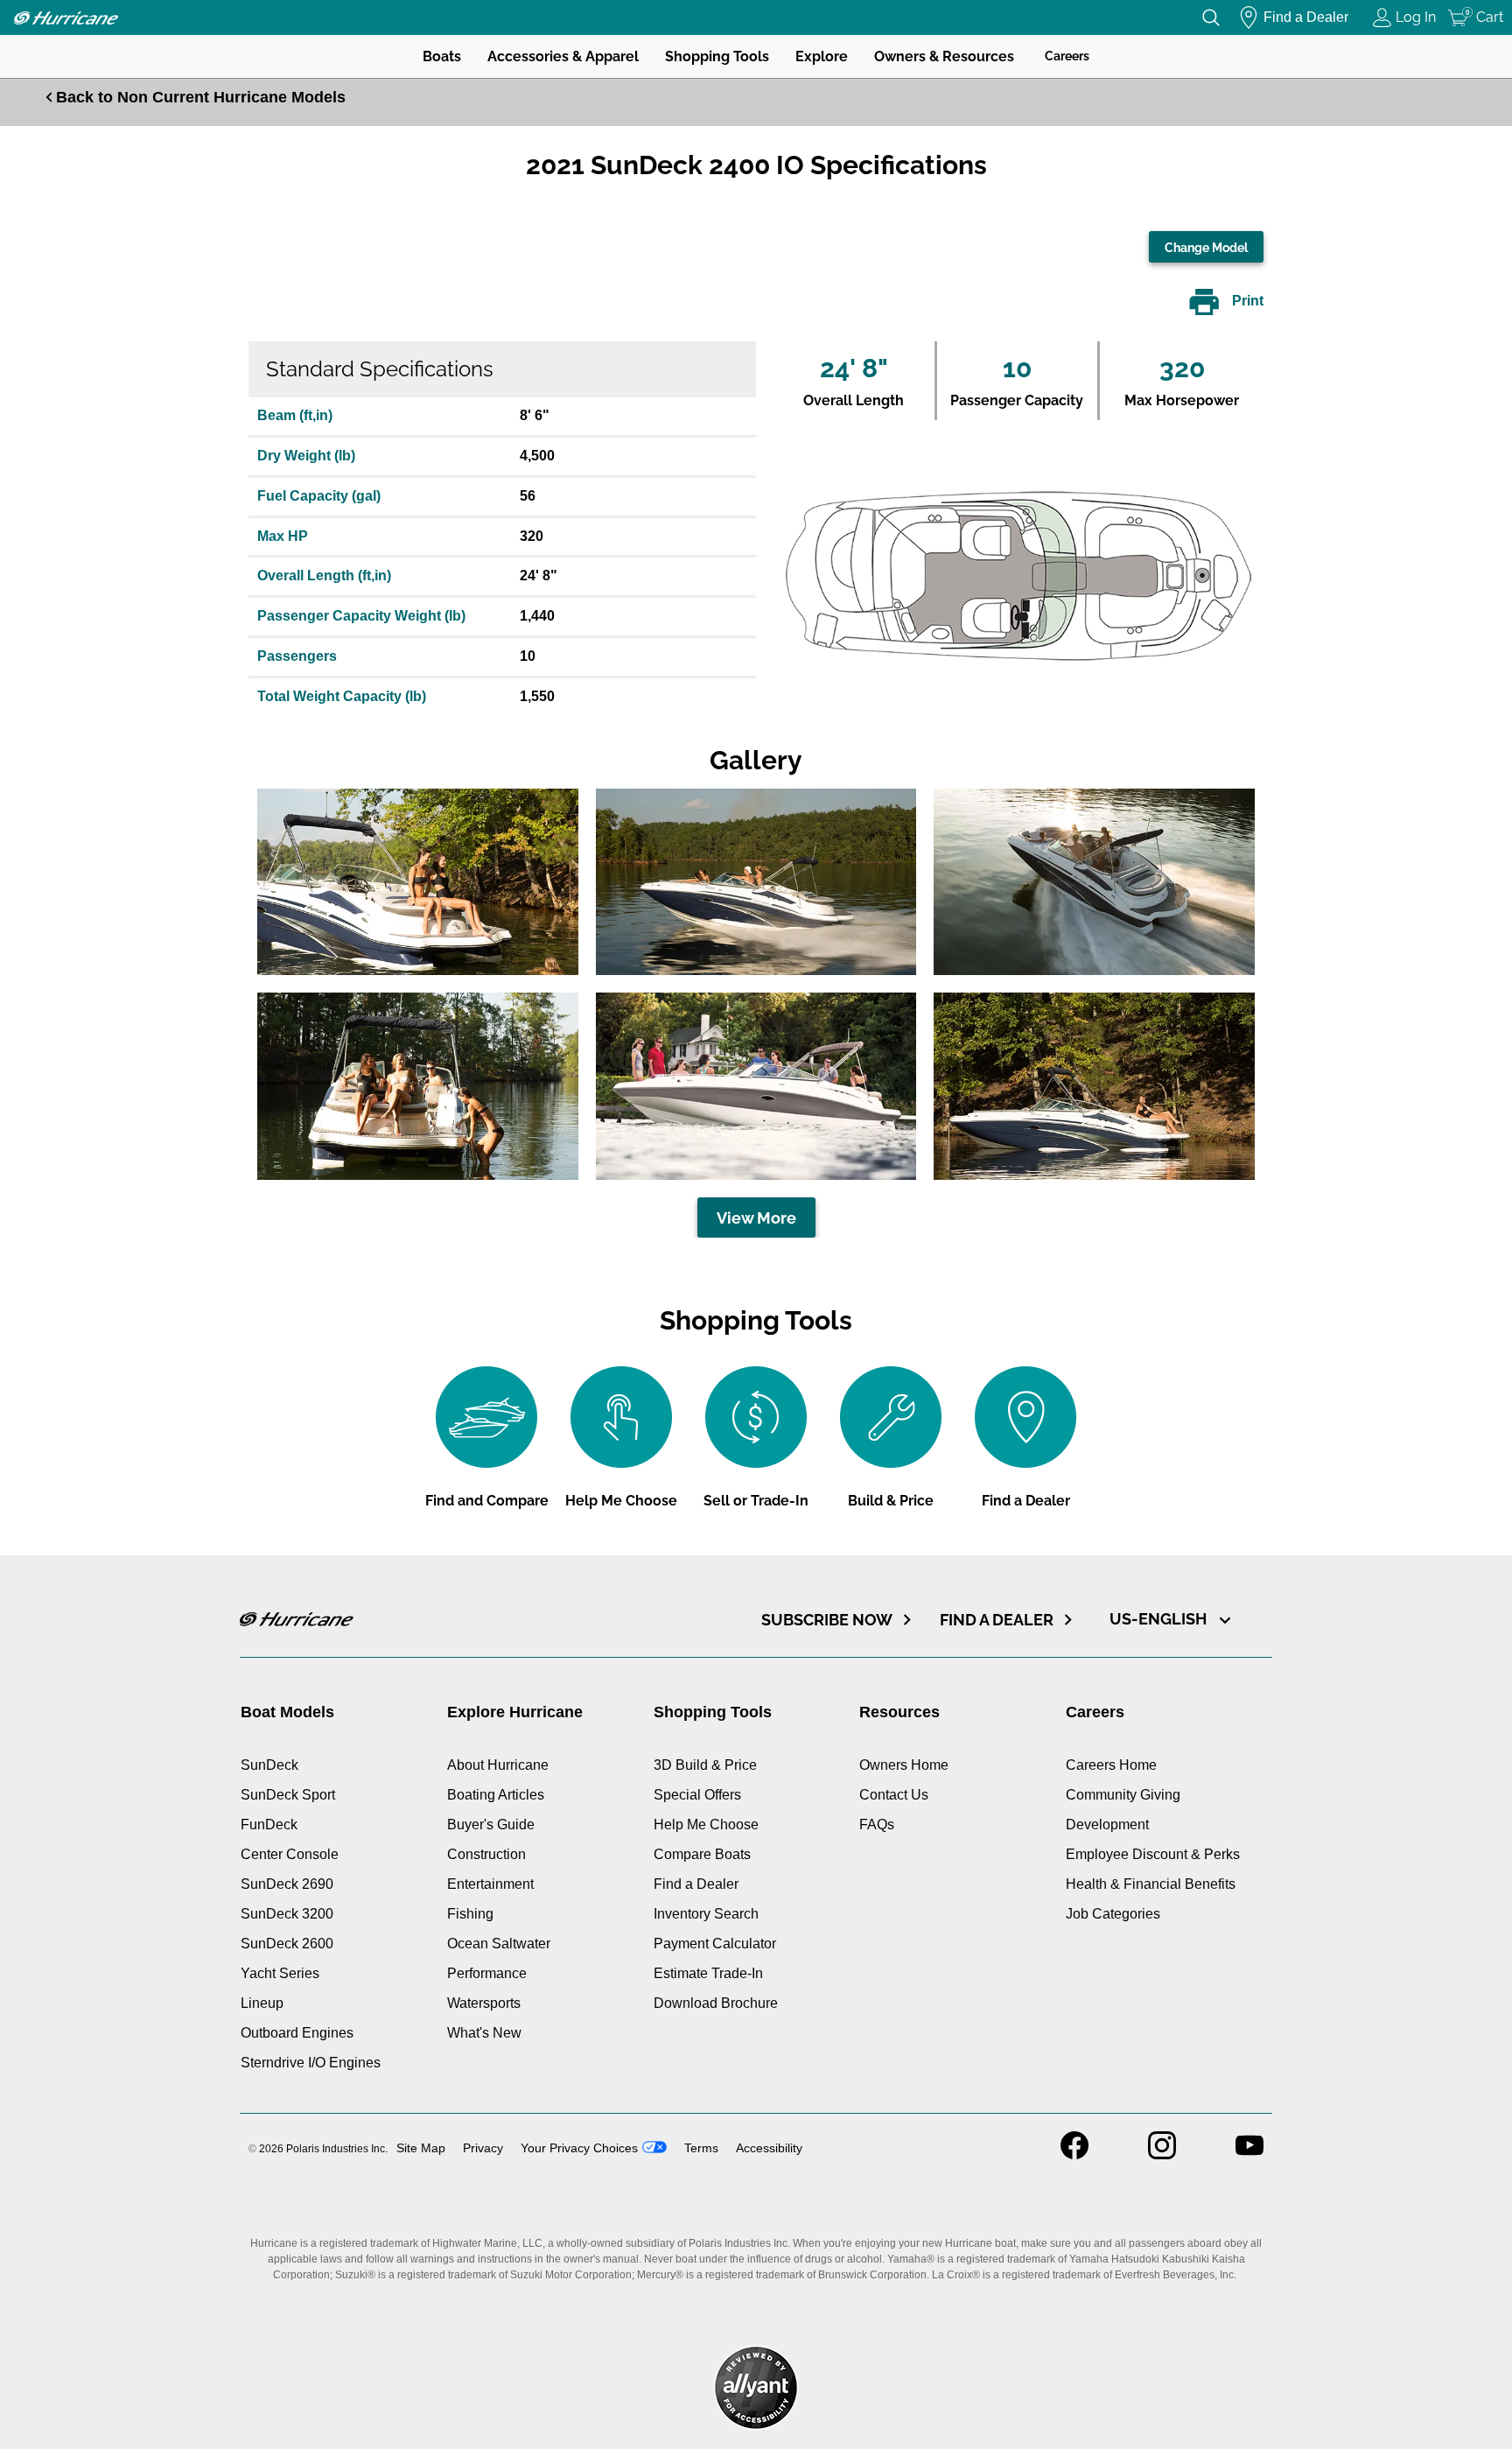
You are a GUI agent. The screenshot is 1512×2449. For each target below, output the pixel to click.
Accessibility (769, 2148)
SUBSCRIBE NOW (827, 1620)
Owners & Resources (944, 56)
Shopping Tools (717, 56)
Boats (442, 56)
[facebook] (1074, 2154)
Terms (701, 2148)
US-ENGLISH (1160, 1619)
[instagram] (1162, 2154)
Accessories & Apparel (563, 56)
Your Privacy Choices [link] (579, 2148)
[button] (418, 882)
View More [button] (756, 1218)
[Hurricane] (66, 18)
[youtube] (1249, 2154)
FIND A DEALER (997, 1620)
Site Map (421, 2148)
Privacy (483, 2148)
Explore (822, 56)
